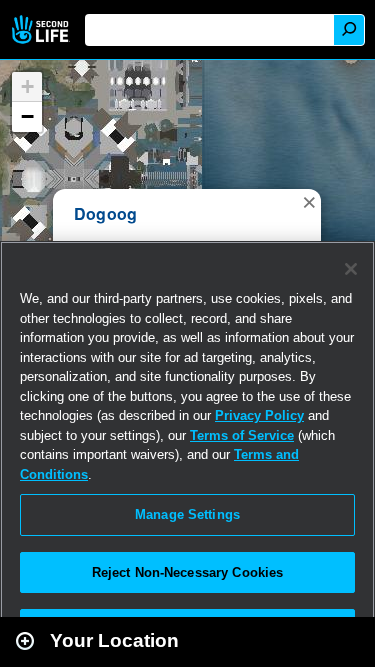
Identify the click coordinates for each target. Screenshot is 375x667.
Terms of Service (242, 435)
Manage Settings (187, 514)
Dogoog (105, 213)
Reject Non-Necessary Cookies (188, 572)
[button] (309, 201)
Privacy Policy (259, 415)
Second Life (42, 29)
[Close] (351, 269)
